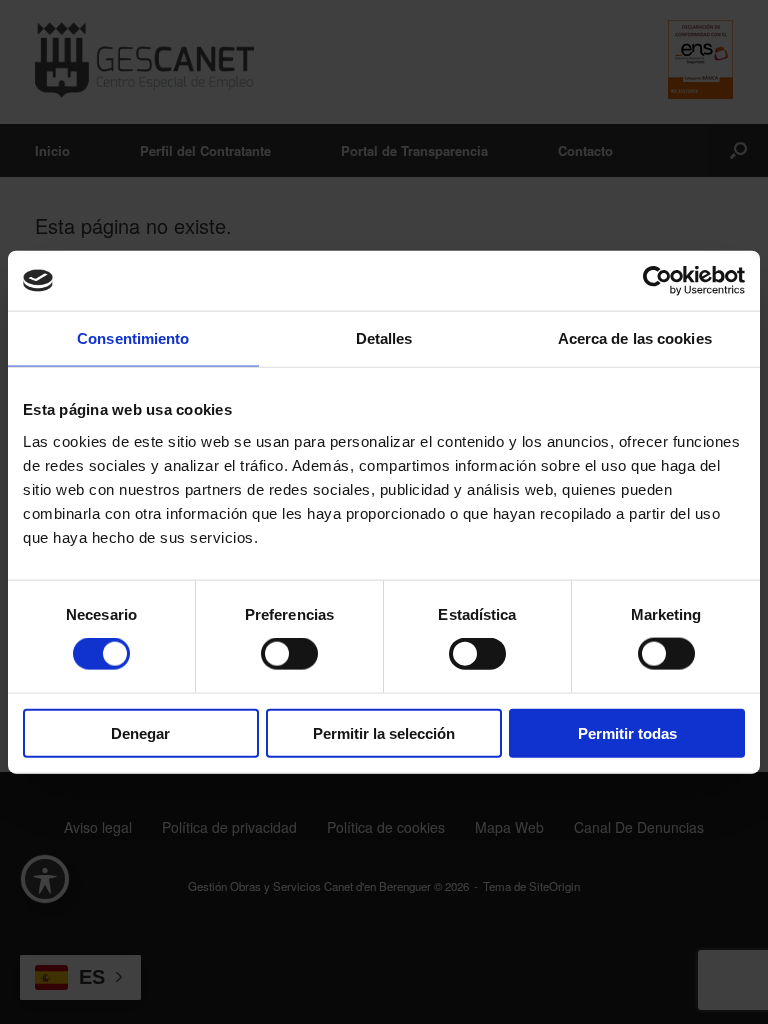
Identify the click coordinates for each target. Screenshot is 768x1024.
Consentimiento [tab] (133, 338)
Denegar (140, 732)
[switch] (289, 654)
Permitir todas (627, 732)
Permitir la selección (384, 732)
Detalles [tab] (384, 338)
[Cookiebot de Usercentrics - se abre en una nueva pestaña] (657, 281)
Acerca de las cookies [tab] (635, 338)
